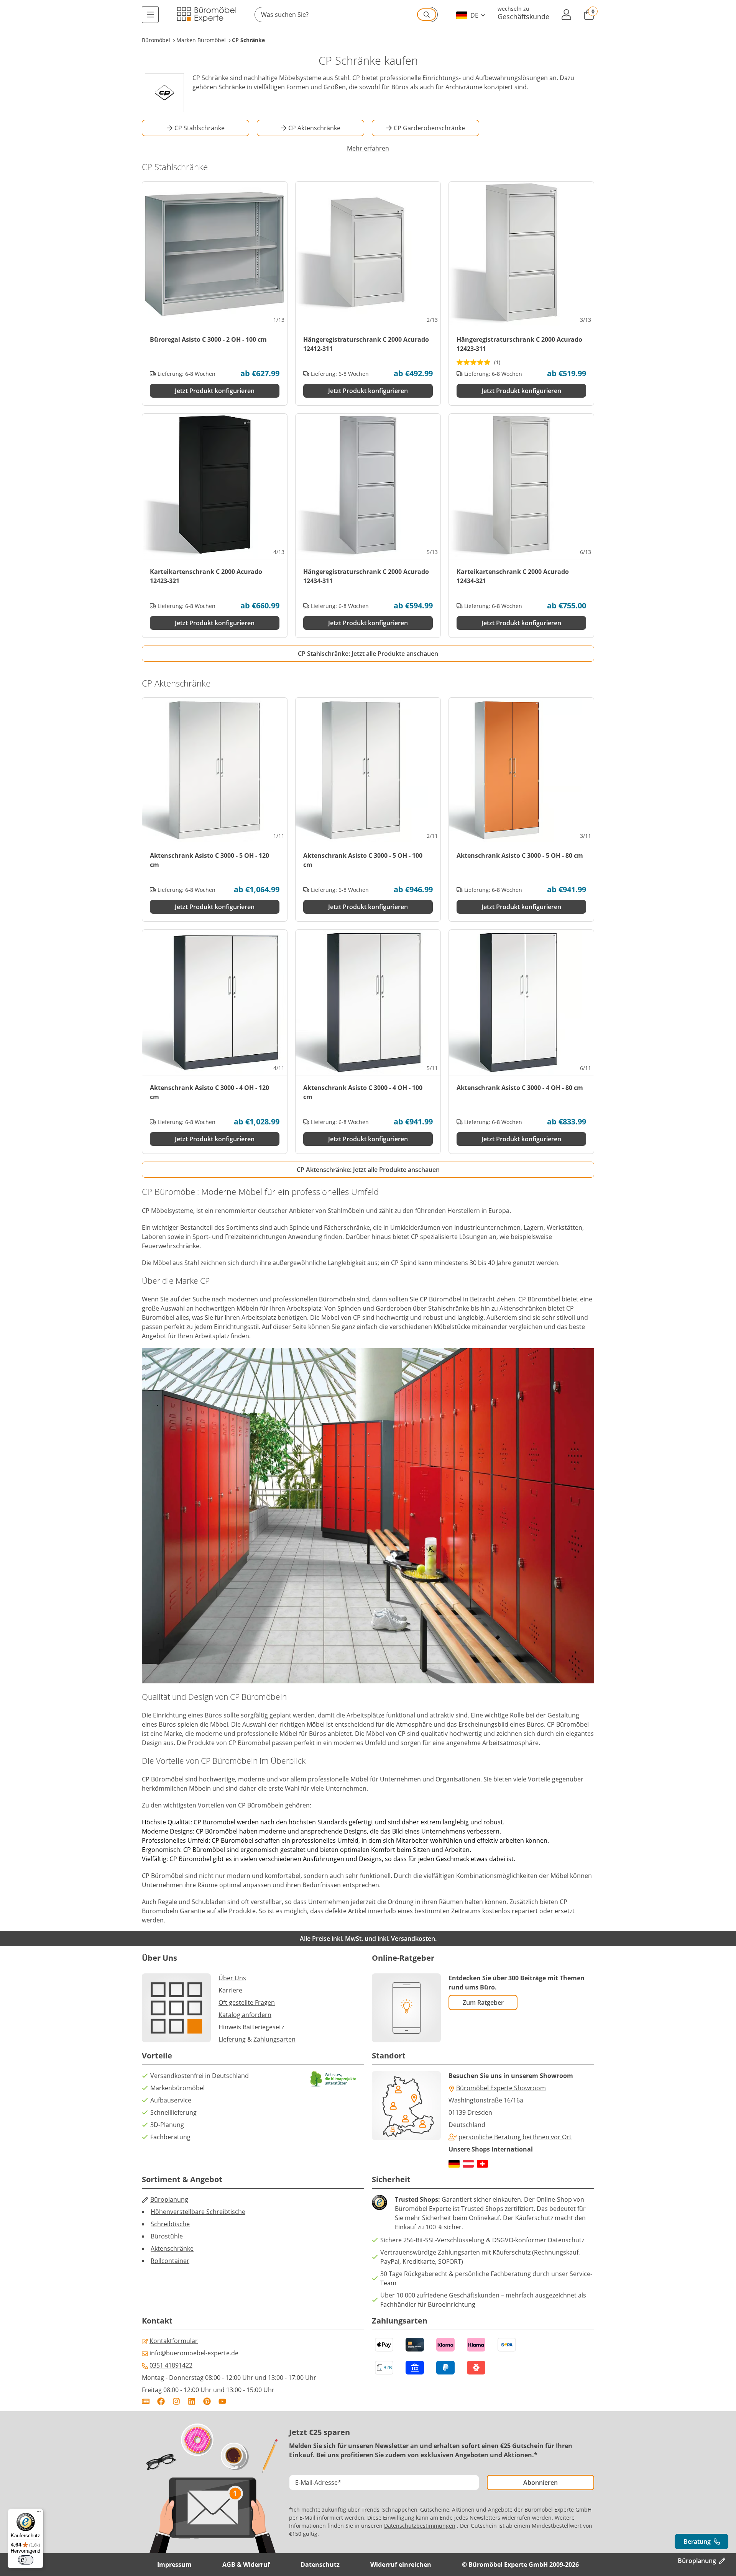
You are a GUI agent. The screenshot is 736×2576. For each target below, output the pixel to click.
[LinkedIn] (192, 2401)
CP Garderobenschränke (429, 128)
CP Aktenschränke (314, 128)
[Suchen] (427, 15)
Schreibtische (170, 2224)
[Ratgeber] (146, 2401)
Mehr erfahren (368, 148)
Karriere (230, 1990)
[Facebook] (161, 2401)
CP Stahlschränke (200, 128)
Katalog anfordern (245, 2015)
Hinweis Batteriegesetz (251, 2027)
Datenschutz (320, 2565)
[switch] (26, 2560)
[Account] (567, 15)
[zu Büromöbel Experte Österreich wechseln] (468, 2164)
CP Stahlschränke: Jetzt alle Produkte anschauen (368, 654)
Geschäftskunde (523, 16)
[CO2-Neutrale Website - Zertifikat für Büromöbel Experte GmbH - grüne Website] (333, 2079)
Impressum (174, 2565)
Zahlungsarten (274, 2039)
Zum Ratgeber (483, 2002)
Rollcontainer (170, 2261)
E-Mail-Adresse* (318, 2483)
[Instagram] (176, 2401)
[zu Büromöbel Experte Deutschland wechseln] (454, 2164)
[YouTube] (222, 2401)
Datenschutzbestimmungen (420, 2526)
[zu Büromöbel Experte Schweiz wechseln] (482, 2164)
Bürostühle (167, 2236)
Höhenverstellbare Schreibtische (198, 2212)
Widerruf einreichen (401, 2565)
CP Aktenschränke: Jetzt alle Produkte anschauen (368, 1170)
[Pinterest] (207, 2401)
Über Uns (232, 1978)
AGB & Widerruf (246, 2565)
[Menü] (150, 15)
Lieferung (232, 2039)
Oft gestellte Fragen (247, 2002)
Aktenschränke (172, 2248)
